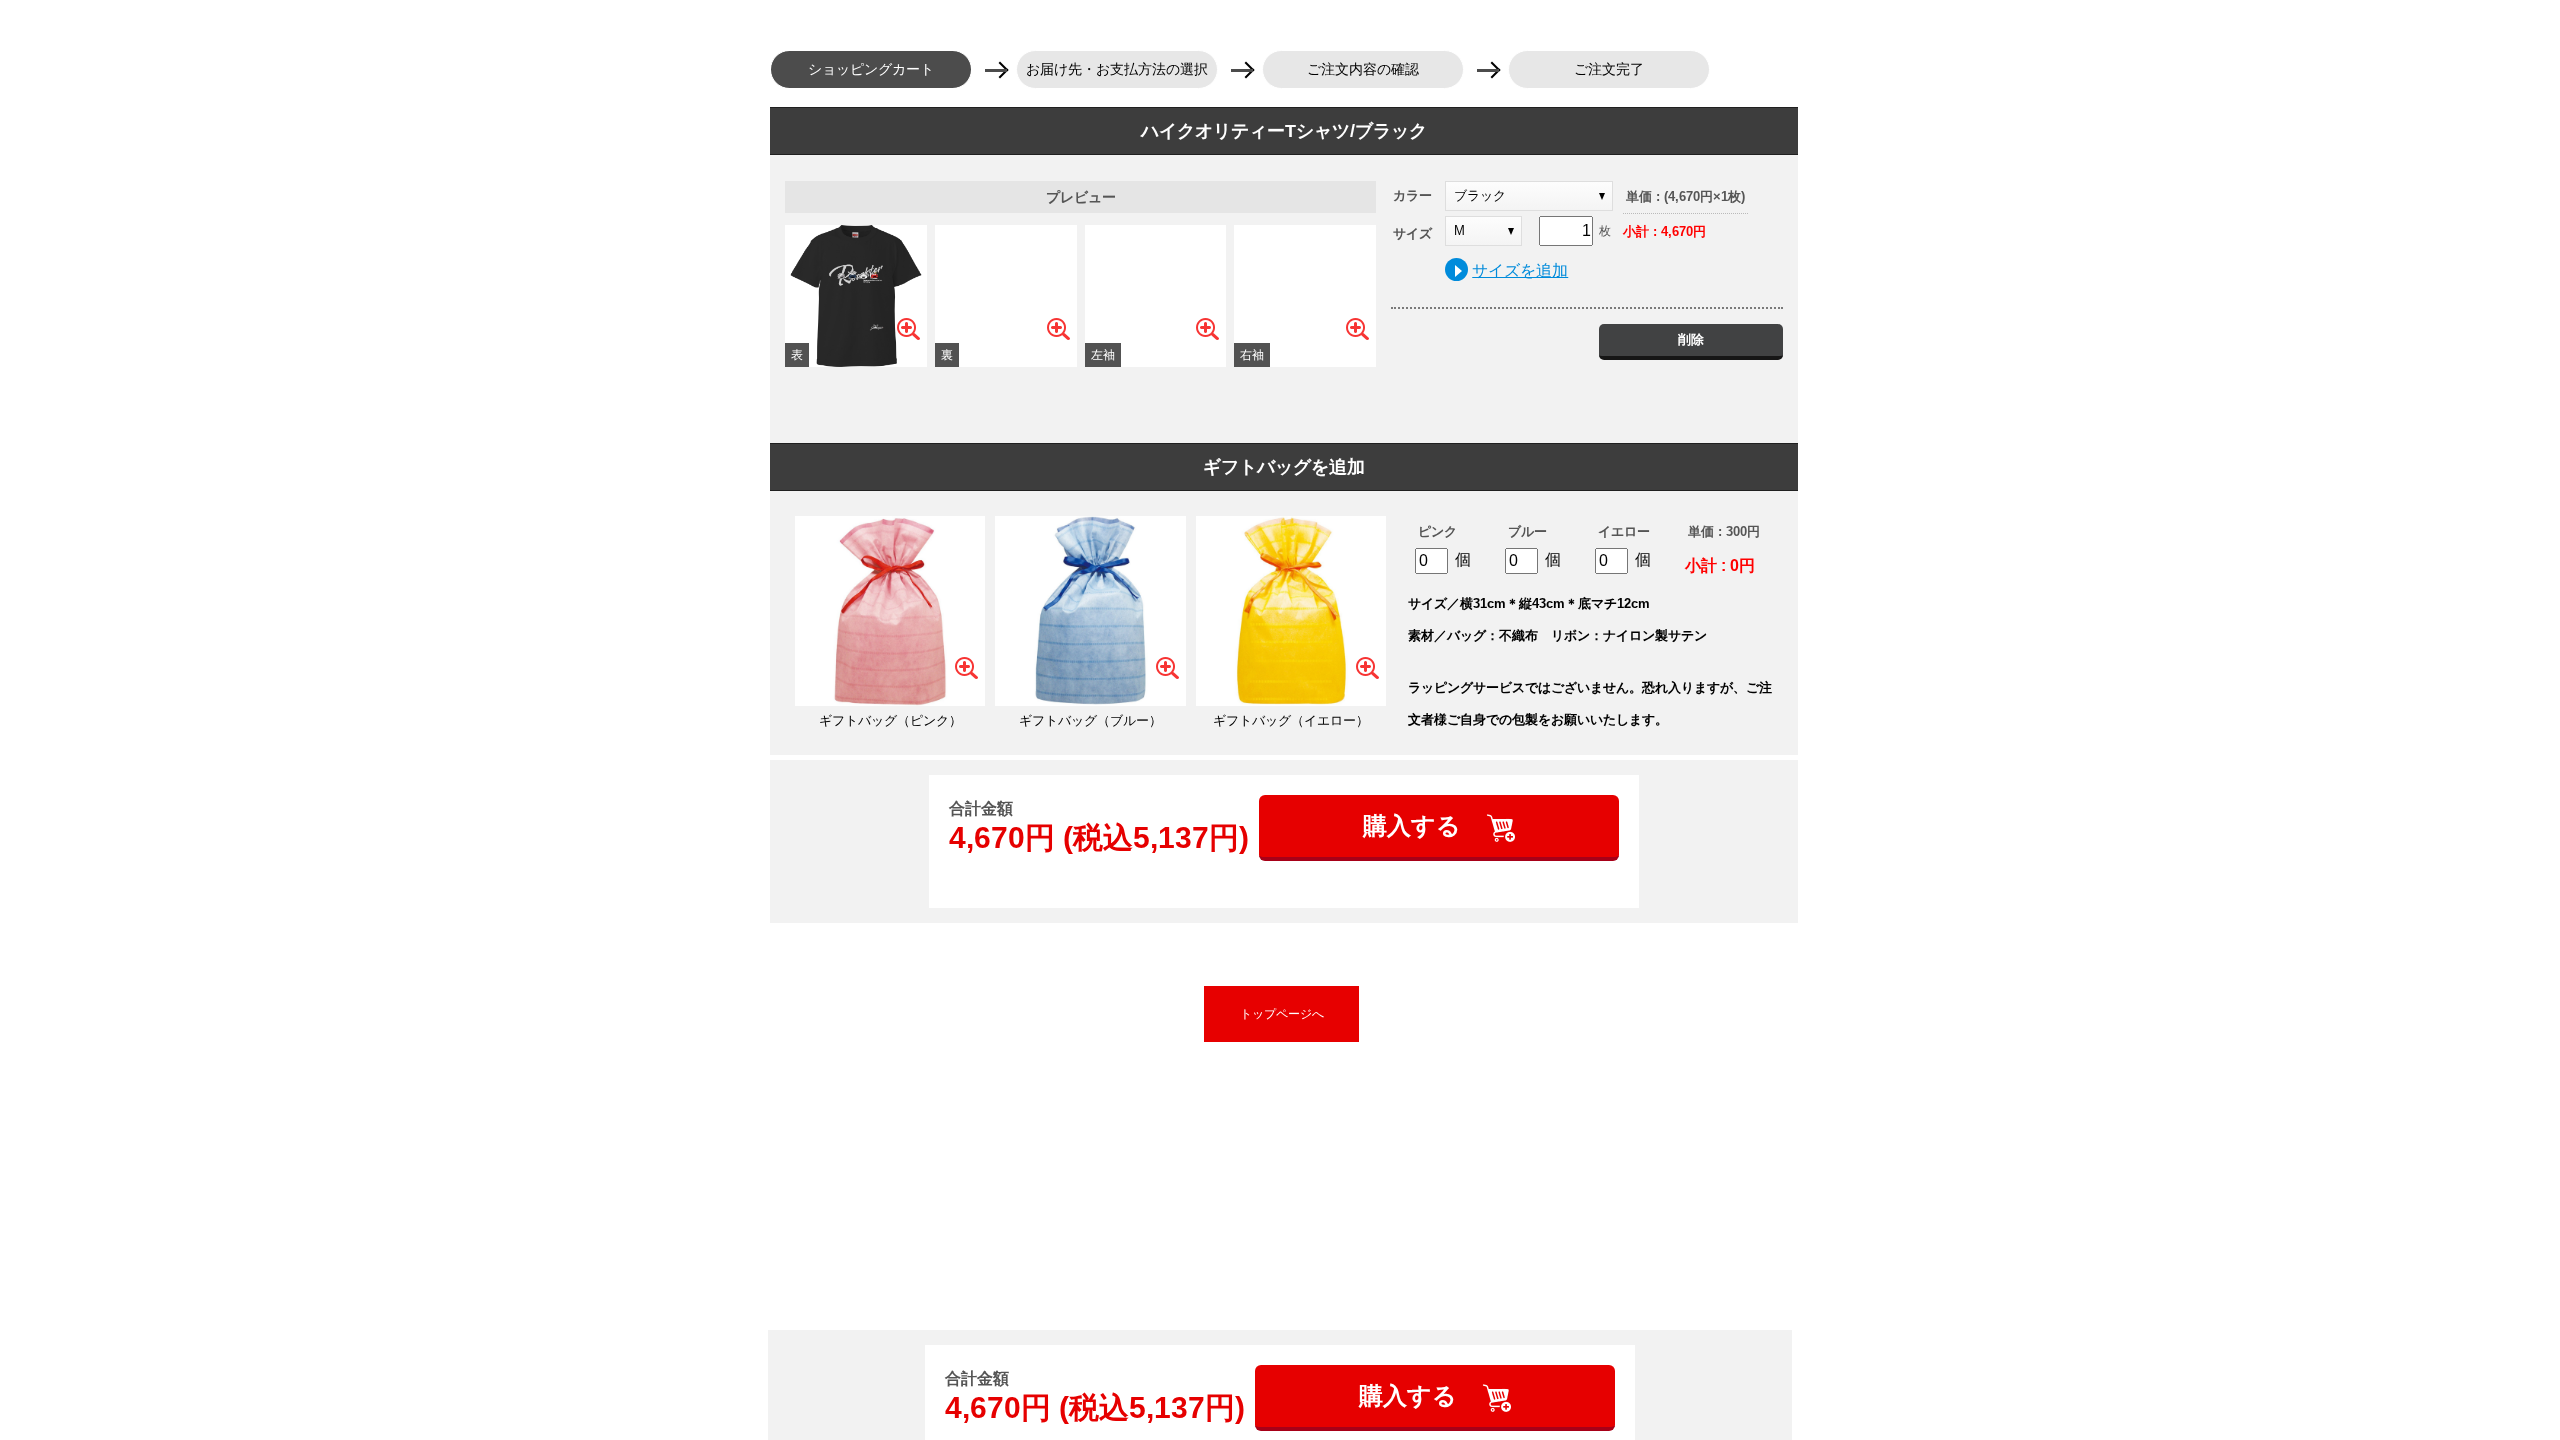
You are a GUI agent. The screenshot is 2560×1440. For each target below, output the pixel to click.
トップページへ (1282, 1014)
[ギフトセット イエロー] (1291, 611)
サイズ (1412, 233)
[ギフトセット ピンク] (890, 611)
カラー (1412, 195)
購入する (1415, 825)
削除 (1691, 339)
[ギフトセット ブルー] (1090, 611)
